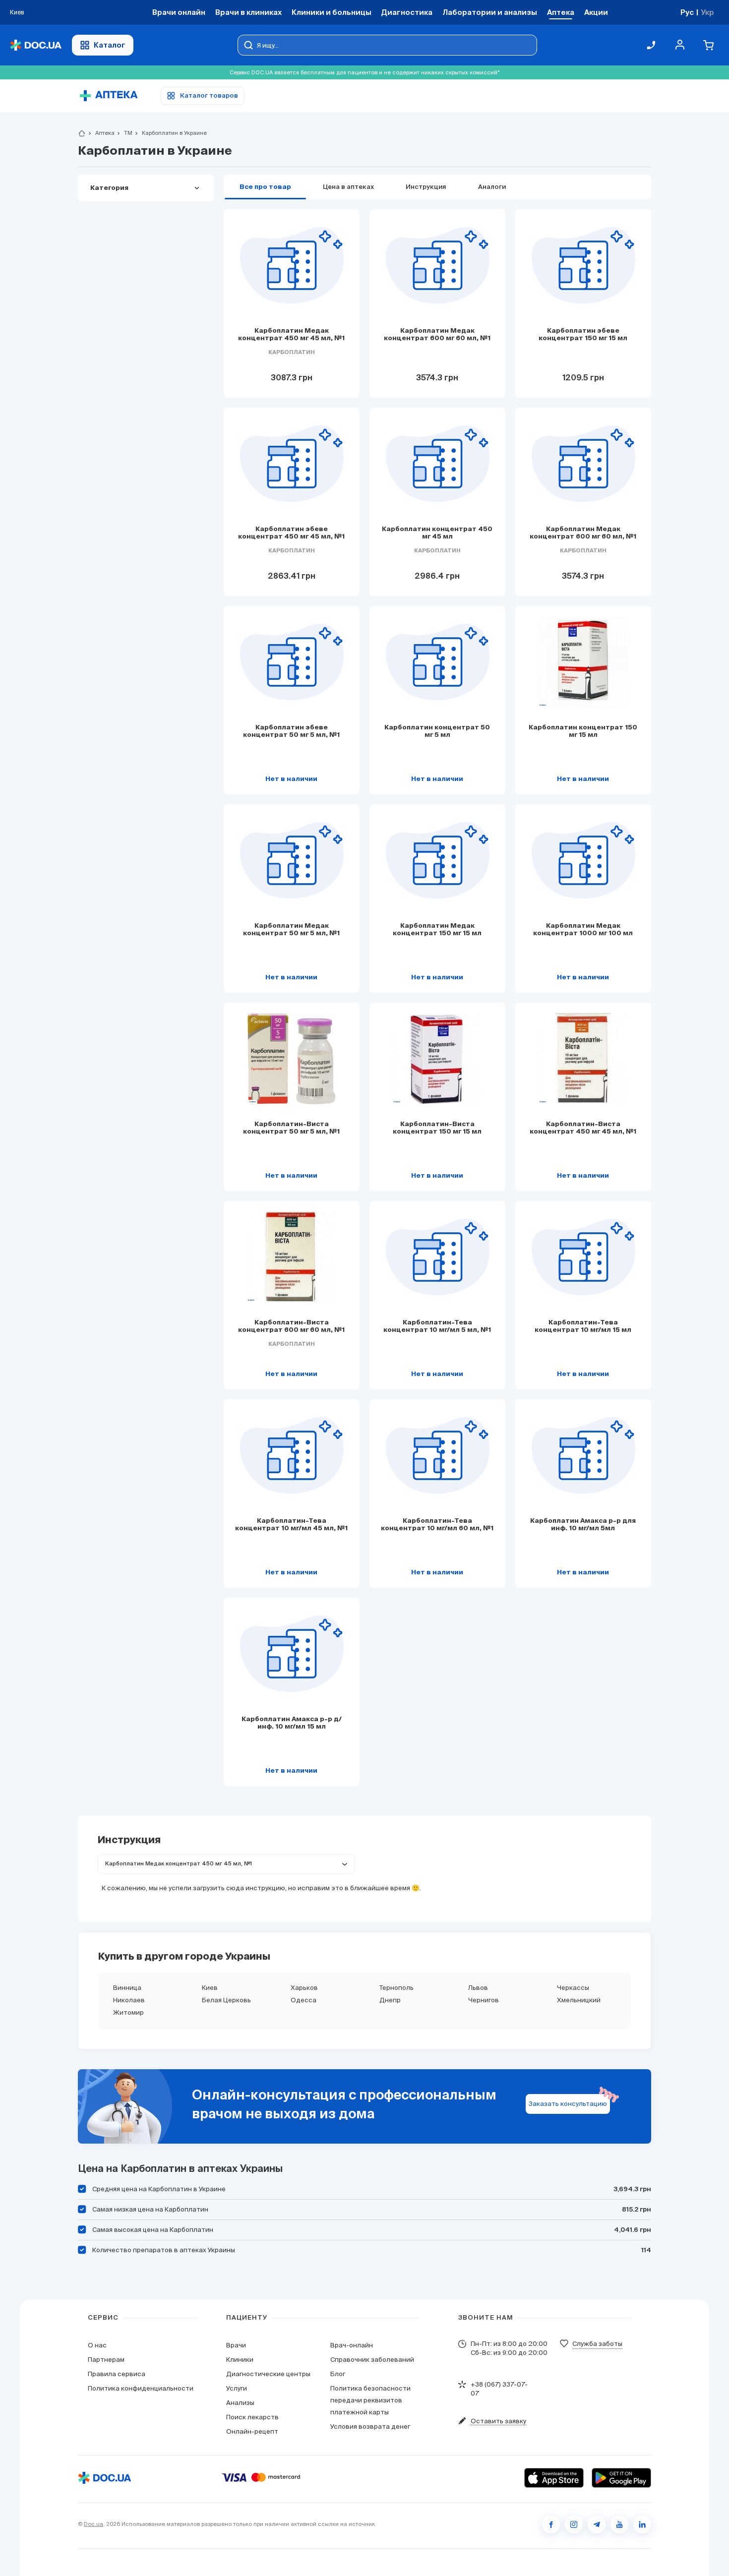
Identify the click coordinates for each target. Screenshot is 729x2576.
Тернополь (396, 1988)
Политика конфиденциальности (141, 2388)
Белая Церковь (226, 2000)
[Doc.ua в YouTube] (619, 2524)
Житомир (128, 2012)
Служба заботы (597, 2344)
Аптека (101, 133)
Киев (210, 1988)
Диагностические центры (268, 2374)
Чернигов (484, 2000)
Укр (707, 12)
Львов (478, 1988)
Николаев (129, 2000)
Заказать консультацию (568, 2104)
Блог (338, 2374)
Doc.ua (93, 2524)
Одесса (304, 2000)
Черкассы (573, 1988)
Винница (127, 1988)
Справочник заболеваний (372, 2360)
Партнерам (106, 2360)
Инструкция (426, 187)
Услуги (237, 2388)
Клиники (240, 2360)
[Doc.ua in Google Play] (621, 2478)
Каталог (110, 45)
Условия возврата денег (370, 2426)
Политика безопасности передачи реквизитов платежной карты (370, 2400)
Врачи (236, 2345)
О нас (97, 2345)
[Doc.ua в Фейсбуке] (551, 2524)
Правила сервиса (117, 2374)
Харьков (304, 1988)
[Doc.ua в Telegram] (597, 2524)
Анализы (240, 2403)
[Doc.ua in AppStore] (554, 2478)
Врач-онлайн (352, 2345)
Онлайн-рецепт (252, 2431)
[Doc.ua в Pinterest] (642, 2524)
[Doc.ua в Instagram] (574, 2524)
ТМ (124, 133)
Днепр (390, 2000)
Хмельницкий (579, 2000)
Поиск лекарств (252, 2417)
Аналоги (492, 187)
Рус (687, 12)
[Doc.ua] (36, 45)
